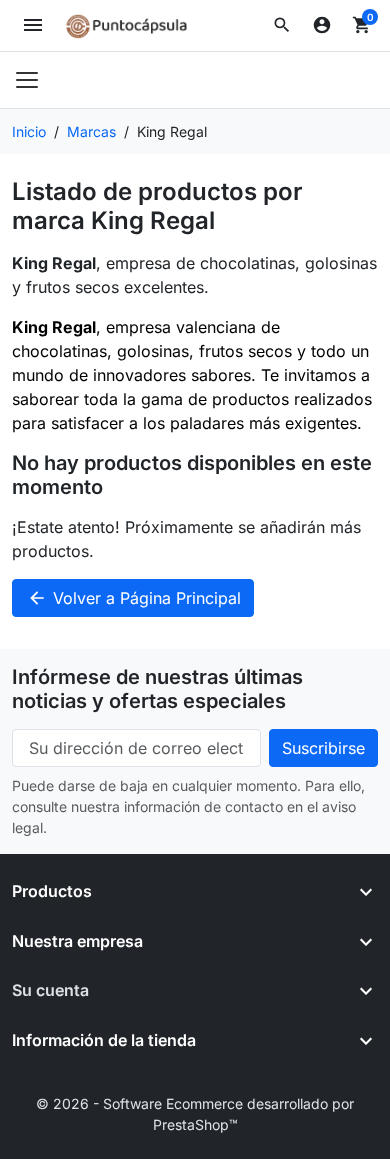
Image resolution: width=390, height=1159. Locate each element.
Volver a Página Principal (134, 598)
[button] (282, 25)
